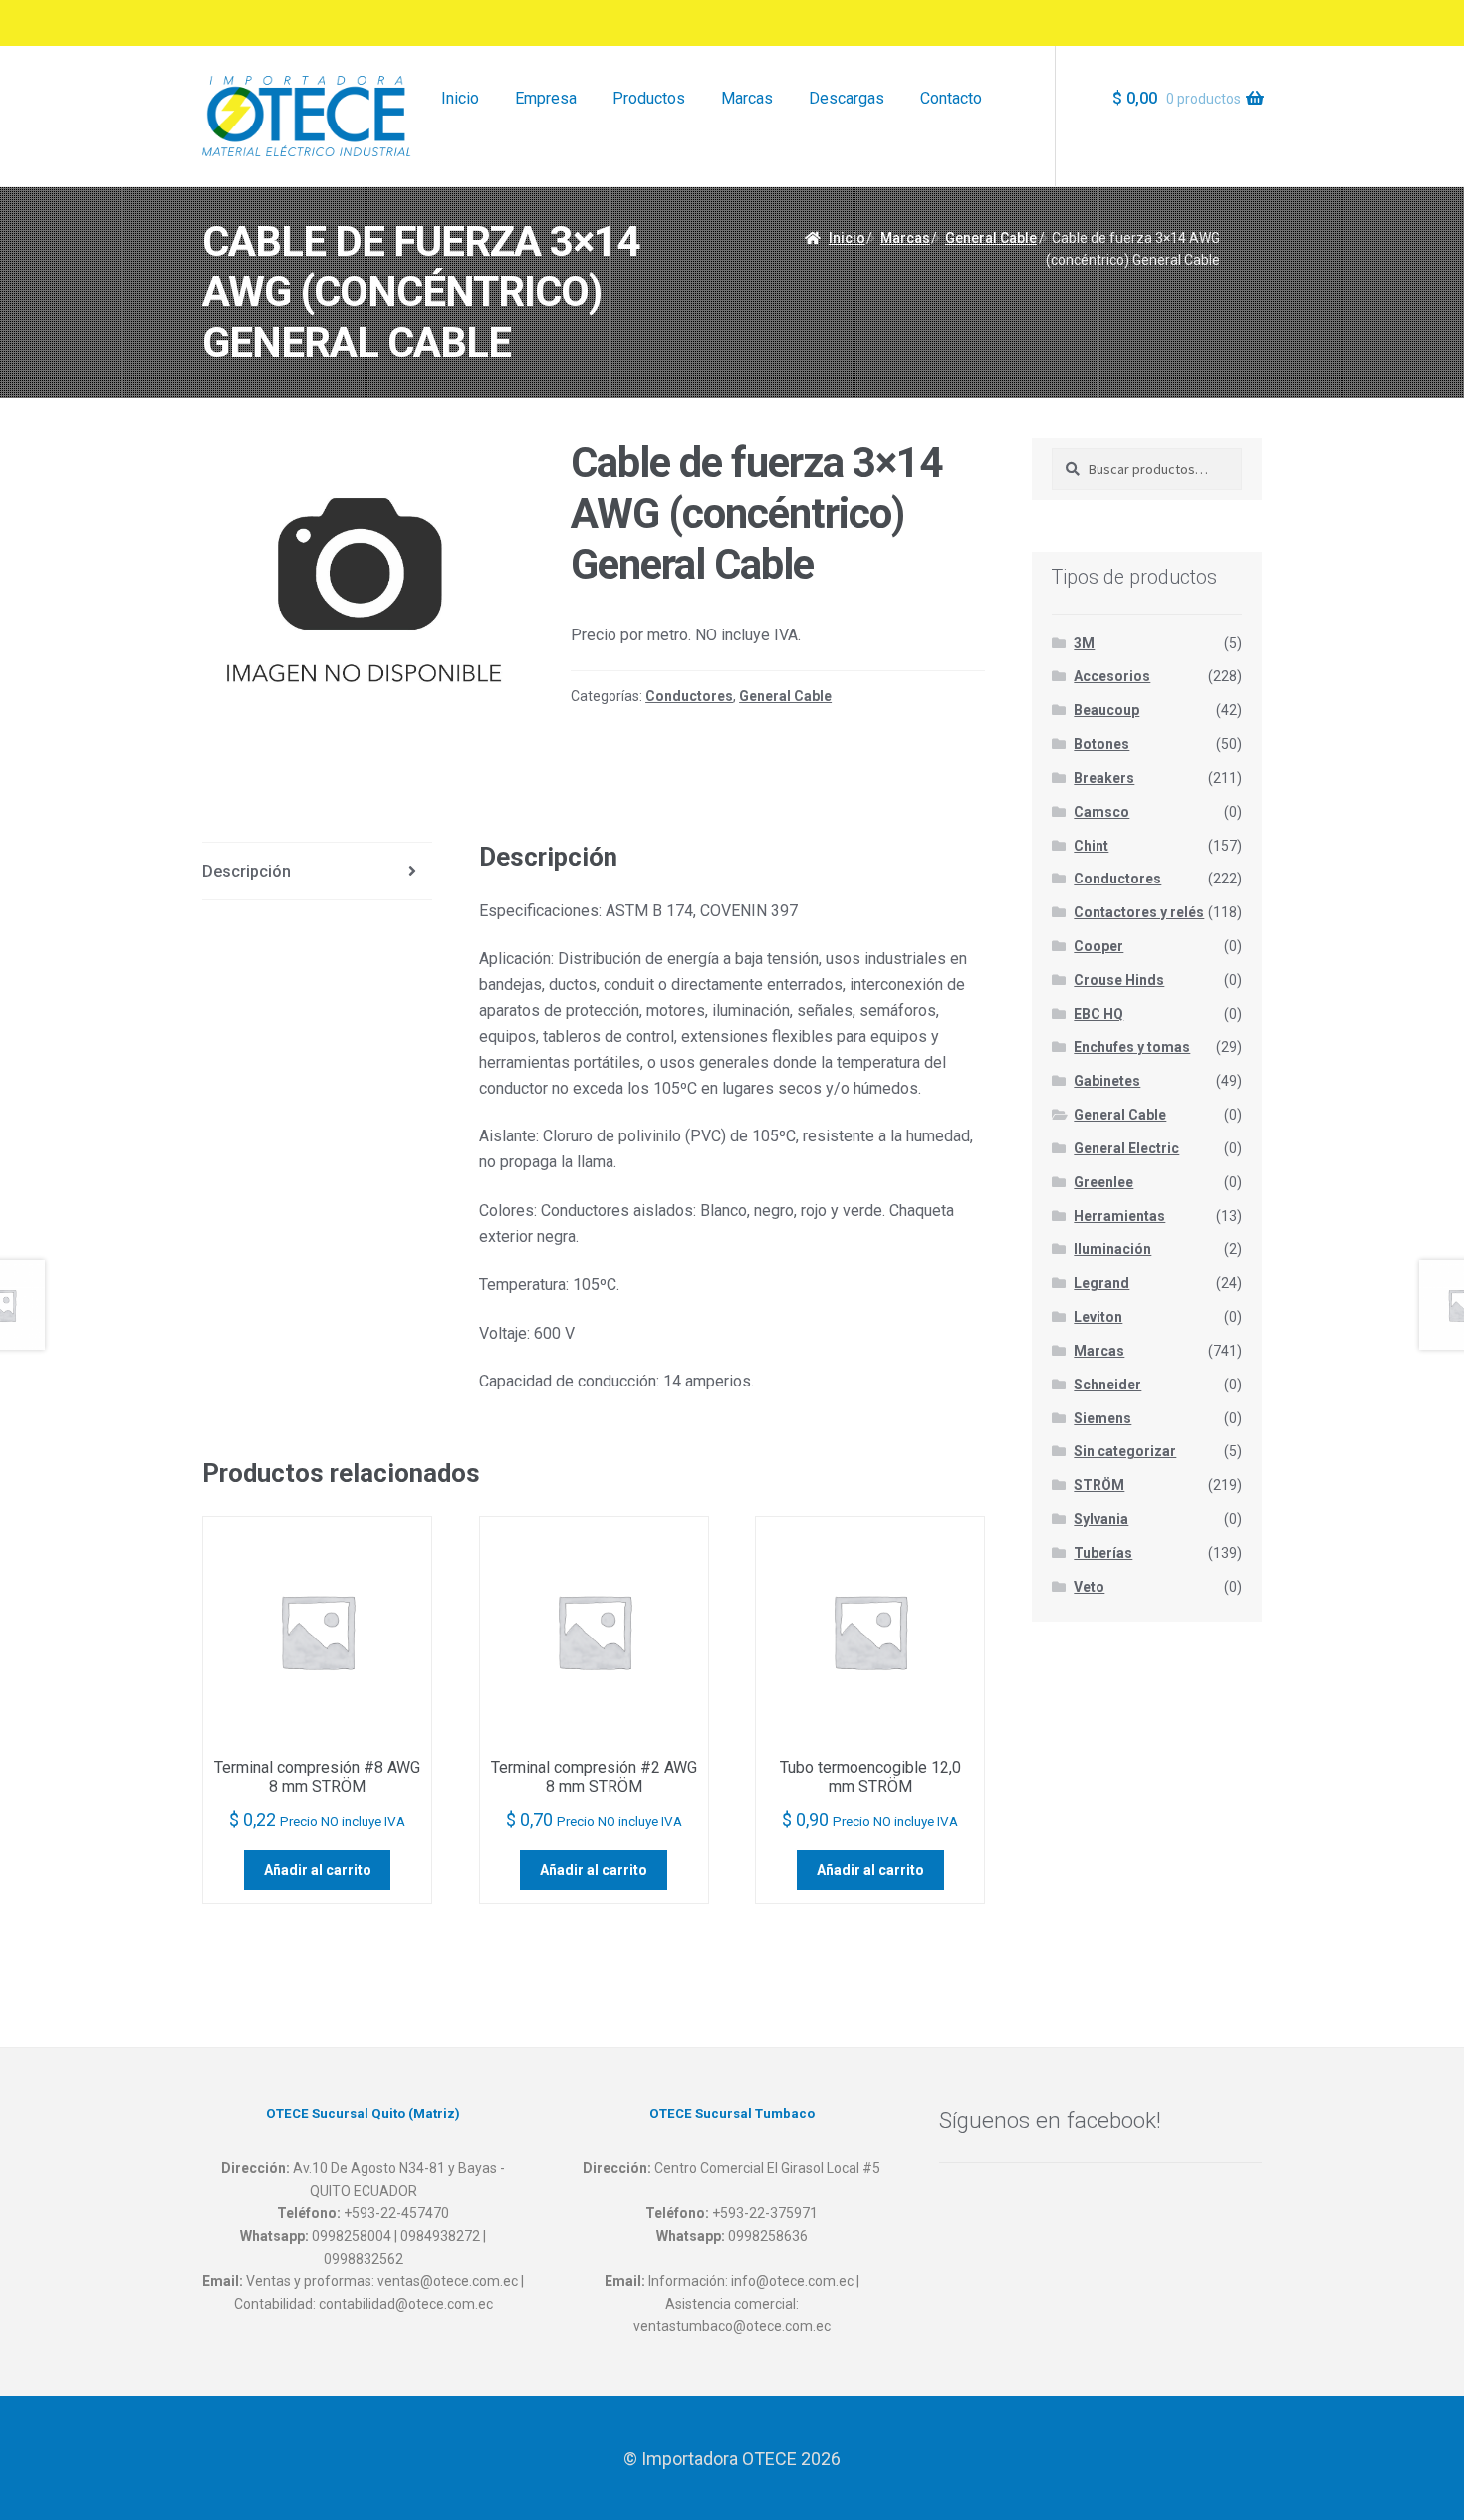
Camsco (1101, 812)
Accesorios (1112, 676)
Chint (1091, 846)
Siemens (1102, 1418)
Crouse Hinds (1119, 980)
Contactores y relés (1139, 912)
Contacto (951, 98)
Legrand (1101, 1283)
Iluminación (1112, 1249)
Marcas (747, 98)
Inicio (460, 98)
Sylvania (1101, 1519)
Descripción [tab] (246, 871)
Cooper (1098, 946)
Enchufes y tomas (1132, 1047)
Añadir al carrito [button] (318, 1870)
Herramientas (1119, 1216)
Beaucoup (1106, 710)
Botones (1101, 744)
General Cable (991, 238)
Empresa (546, 98)
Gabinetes (1107, 1081)
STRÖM (1099, 1485)
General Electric (1126, 1148)
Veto (1089, 1587)
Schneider (1107, 1385)
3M (1084, 643)
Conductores (689, 696)
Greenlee (1103, 1182)
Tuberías (1103, 1553)
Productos (649, 98)
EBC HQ (1098, 1014)
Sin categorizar (1125, 1451)
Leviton (1098, 1317)
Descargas (847, 98)
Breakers (1104, 778)
